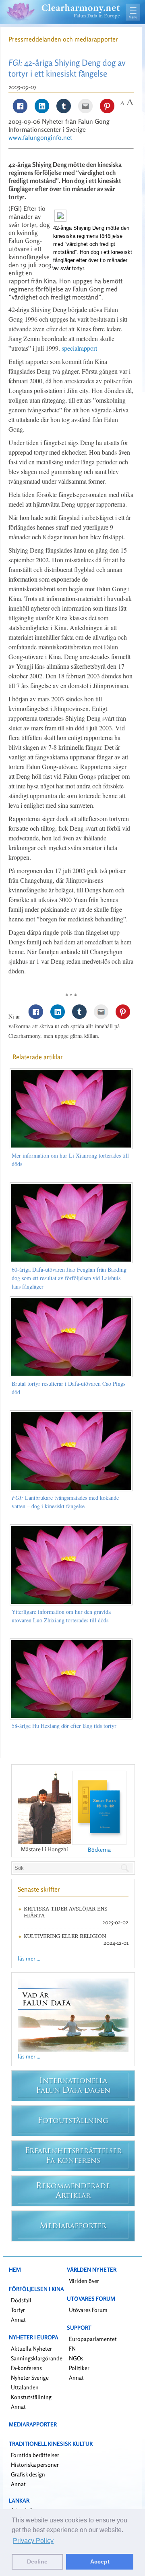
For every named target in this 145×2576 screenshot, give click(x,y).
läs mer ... (29, 1958)
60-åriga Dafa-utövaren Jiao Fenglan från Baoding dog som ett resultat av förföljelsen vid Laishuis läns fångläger (69, 1278)
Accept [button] (100, 2561)
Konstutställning (31, 2397)
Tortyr (18, 2310)
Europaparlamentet (93, 2339)
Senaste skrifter (39, 1889)
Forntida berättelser (35, 2455)
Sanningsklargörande (37, 2358)
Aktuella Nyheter (31, 2348)
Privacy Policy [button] (33, 2541)
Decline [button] (37, 2561)
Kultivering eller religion (65, 1936)
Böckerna (99, 1849)
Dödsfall (21, 2300)
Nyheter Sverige (30, 2377)
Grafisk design (28, 2474)
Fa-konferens (26, 2368)
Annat (18, 2319)
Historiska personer (35, 2465)
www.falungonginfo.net (40, 137)
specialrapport (79, 348)
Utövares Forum (88, 2310)
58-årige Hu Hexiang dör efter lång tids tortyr (64, 1726)
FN (72, 2348)
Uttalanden (25, 2387)
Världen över (84, 2281)
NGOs (76, 2358)
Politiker (79, 2368)
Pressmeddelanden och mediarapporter (63, 39)
